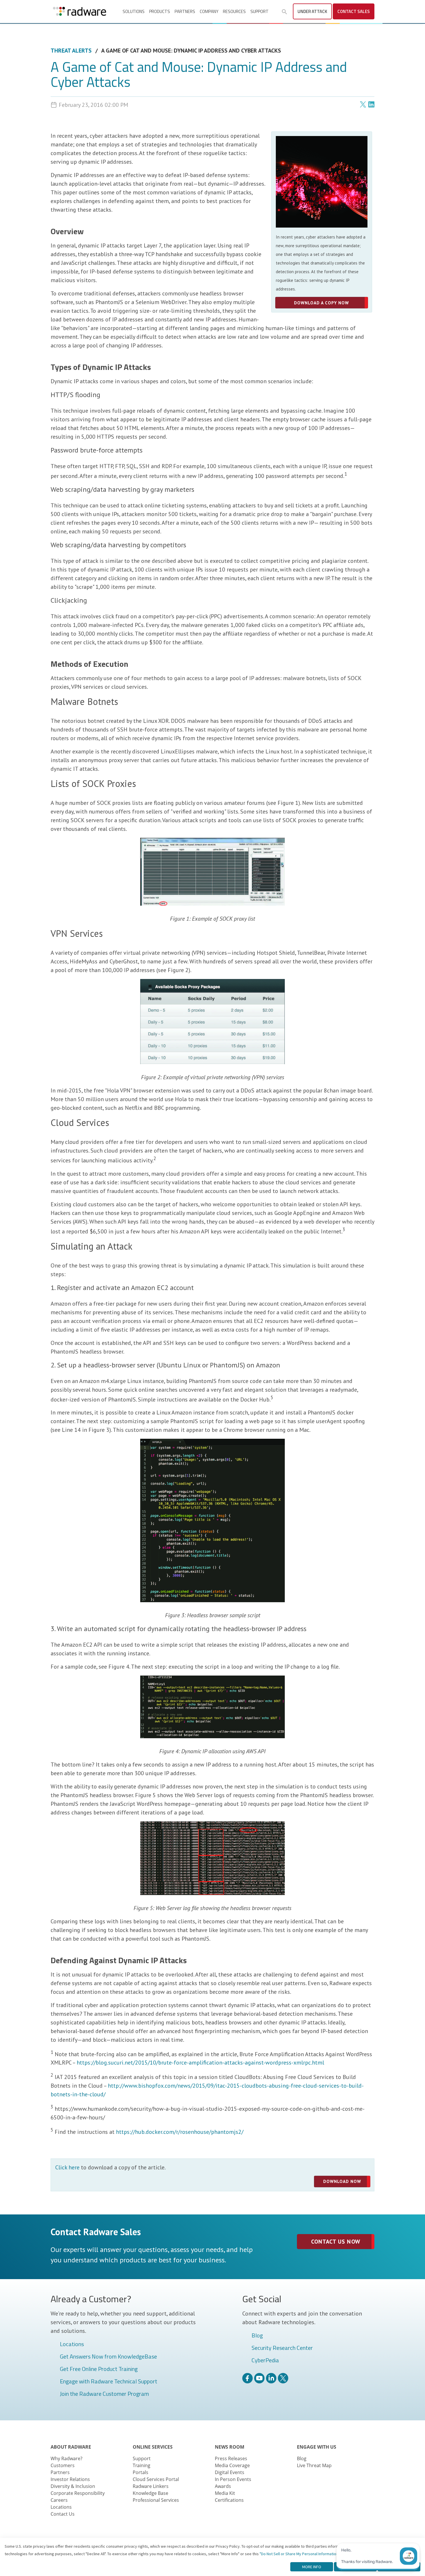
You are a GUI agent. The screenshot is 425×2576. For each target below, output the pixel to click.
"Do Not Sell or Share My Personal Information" (300, 2554)
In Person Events (233, 2479)
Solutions (134, 11)
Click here (67, 2167)
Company (209, 11)
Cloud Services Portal (156, 2479)
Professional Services (156, 2500)
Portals (141, 2472)
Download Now (342, 2181)
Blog (257, 2336)
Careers (59, 2500)
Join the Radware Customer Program (104, 2394)
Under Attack (312, 11)
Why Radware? (66, 2458)
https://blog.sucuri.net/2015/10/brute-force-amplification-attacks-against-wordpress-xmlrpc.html (200, 2063)
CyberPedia (265, 2361)
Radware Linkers (151, 2486)
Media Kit (225, 2493)
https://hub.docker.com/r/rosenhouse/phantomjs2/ (180, 2132)
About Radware (71, 2447)
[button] (284, 12)
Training (142, 2465)
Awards (223, 2486)
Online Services (153, 2447)
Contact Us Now (336, 2242)
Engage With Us (317, 2447)
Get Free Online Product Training (99, 2369)
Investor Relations (70, 2479)
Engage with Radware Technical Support (109, 2382)
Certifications (229, 2500)
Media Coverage (232, 2465)
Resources (234, 11)
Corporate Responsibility (78, 2493)
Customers (63, 2465)
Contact (354, 11)
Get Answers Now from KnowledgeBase (108, 2357)
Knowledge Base (150, 2493)
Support (259, 11)
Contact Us (63, 2514)
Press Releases (231, 2458)
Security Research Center (282, 2348)
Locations (72, 2344)
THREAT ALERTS (71, 51)
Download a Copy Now (321, 303)
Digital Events (230, 2472)
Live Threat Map (314, 2465)
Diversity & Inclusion (73, 2486)
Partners (185, 11)
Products (160, 11)
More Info (312, 2567)
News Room (230, 2447)
